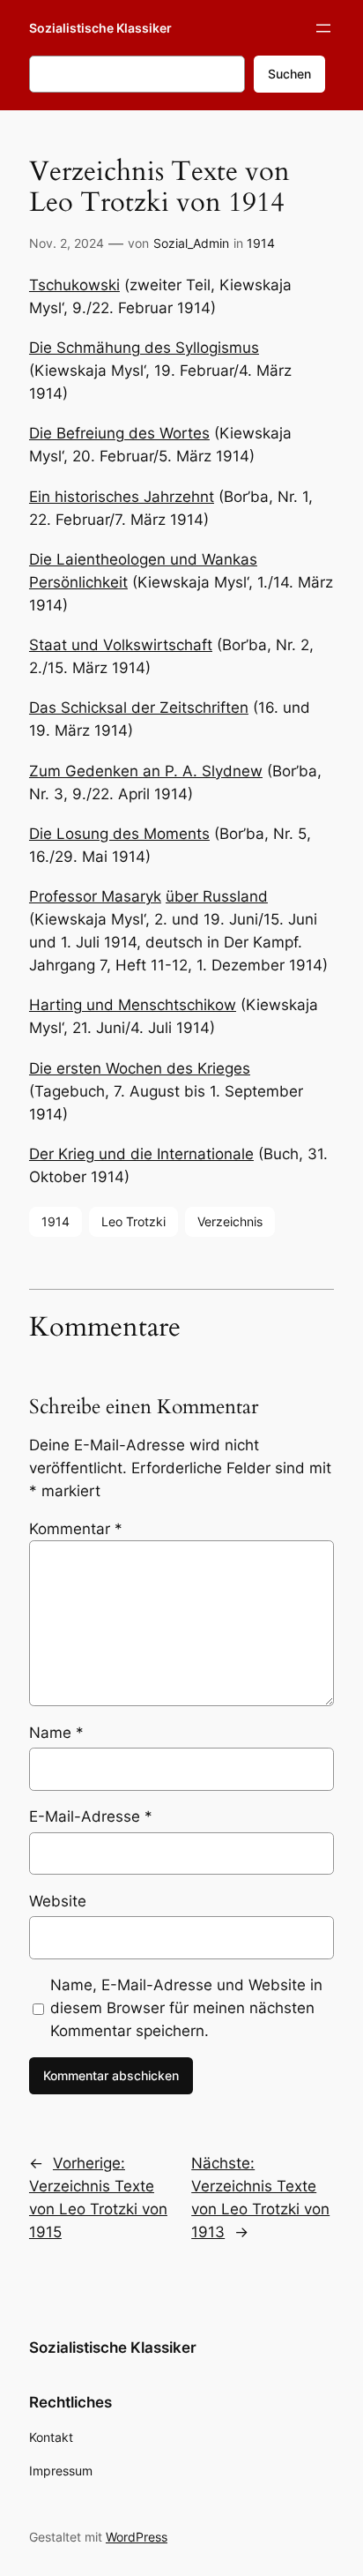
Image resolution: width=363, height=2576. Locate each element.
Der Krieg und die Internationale (141, 1154)
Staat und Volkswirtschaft (121, 645)
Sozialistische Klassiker (100, 28)
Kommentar (76, 1529)
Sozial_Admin (191, 243)
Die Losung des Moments (119, 834)
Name (56, 1733)
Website (58, 1901)
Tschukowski (74, 285)
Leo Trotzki (133, 1221)
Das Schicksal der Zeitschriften (139, 708)
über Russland (217, 896)
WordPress (137, 2537)
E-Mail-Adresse (91, 1816)
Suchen (289, 74)
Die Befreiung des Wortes (119, 433)
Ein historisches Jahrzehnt (122, 497)
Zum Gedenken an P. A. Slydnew (146, 771)
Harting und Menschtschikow (133, 1005)
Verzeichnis (230, 1221)
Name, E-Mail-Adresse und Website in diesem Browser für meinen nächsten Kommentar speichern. (186, 2008)
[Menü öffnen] (323, 28)
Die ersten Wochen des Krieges (140, 1068)
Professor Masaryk (95, 896)
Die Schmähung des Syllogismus (144, 348)
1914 (261, 243)
